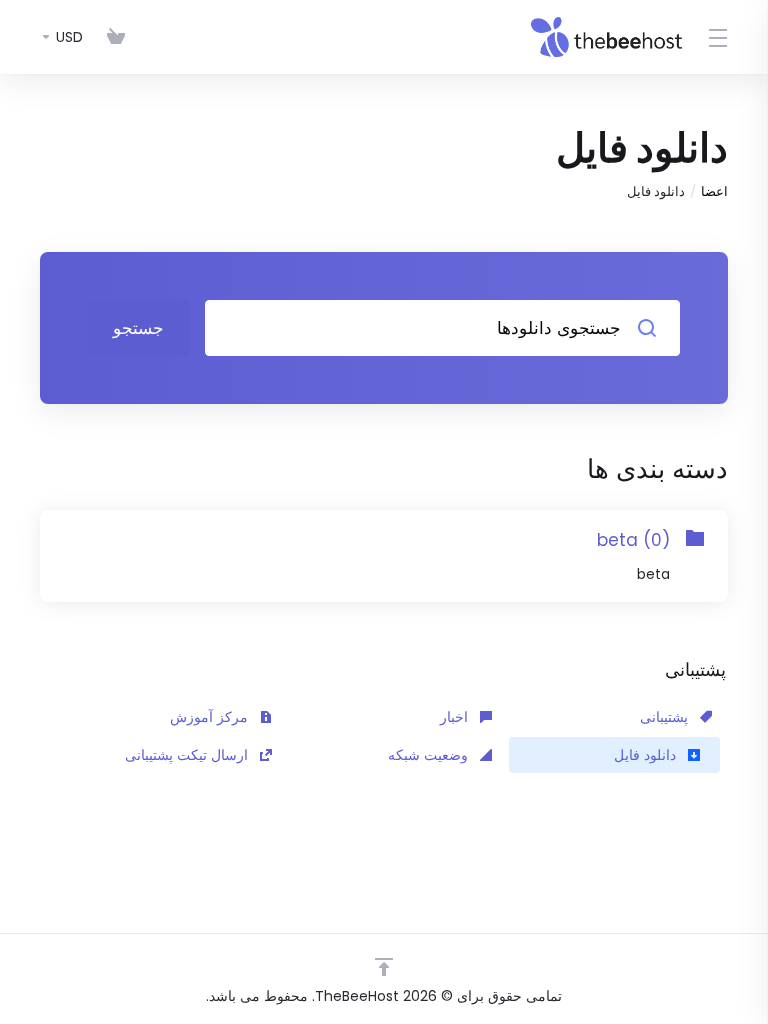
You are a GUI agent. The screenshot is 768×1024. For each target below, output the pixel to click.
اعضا (714, 191)
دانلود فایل (647, 755)
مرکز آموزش (211, 717)
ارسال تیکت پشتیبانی (188, 755)
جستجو (138, 328)
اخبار (456, 717)
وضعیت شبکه (430, 755)
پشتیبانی (666, 717)
